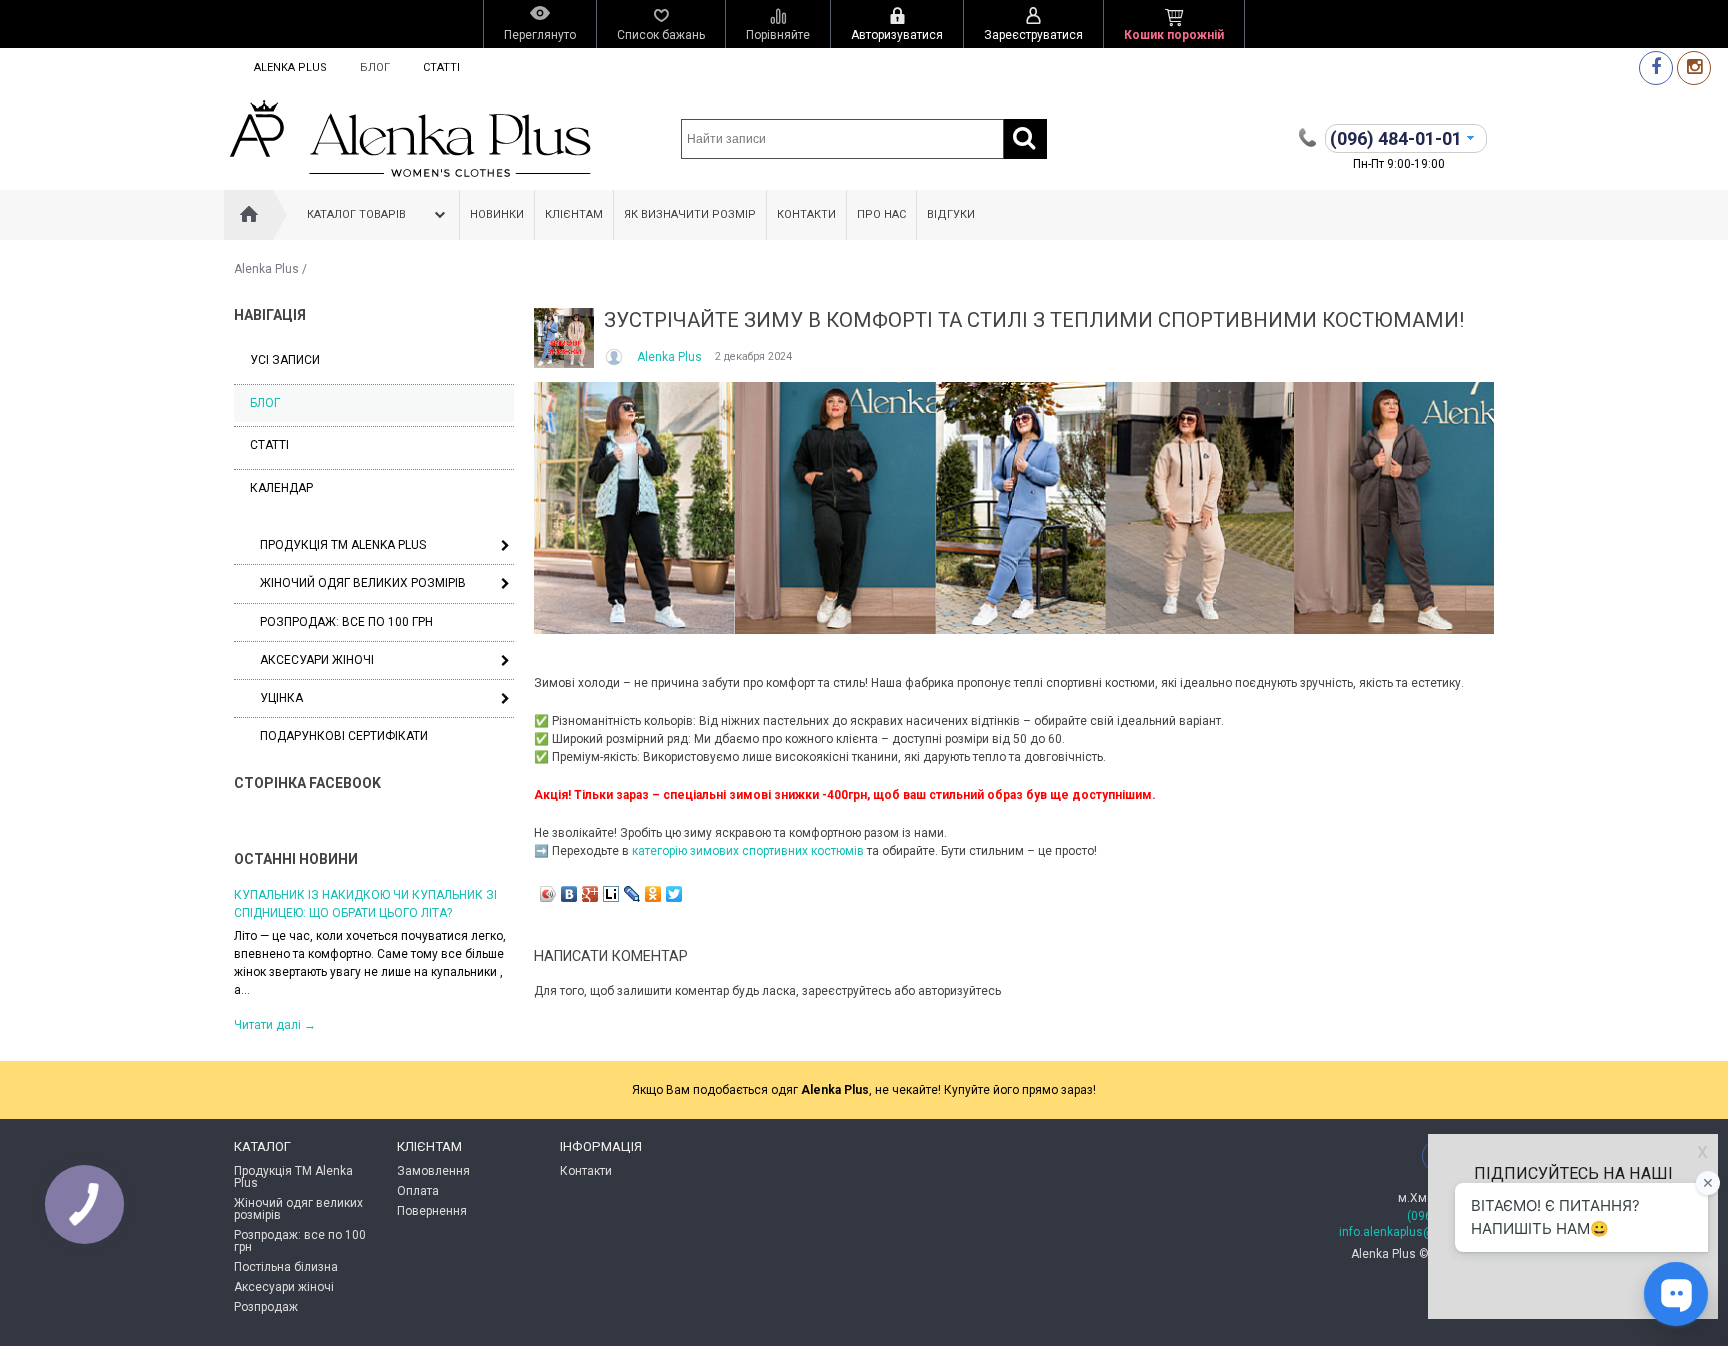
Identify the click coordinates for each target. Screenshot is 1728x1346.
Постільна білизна (286, 1267)
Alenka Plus (290, 67)
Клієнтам (574, 214)
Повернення (432, 1211)
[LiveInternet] (611, 894)
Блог (375, 67)
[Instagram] (1694, 67)
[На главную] (249, 215)
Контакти (806, 214)
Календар (281, 488)
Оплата (418, 1191)
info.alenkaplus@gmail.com (1416, 1232)
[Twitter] (674, 894)
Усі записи (285, 360)
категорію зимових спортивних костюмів (748, 851)
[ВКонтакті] (569, 894)
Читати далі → (275, 1025)
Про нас (881, 214)
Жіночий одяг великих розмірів (363, 583)
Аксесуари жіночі (317, 660)
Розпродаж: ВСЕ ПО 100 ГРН (346, 622)
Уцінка (281, 698)
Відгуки (951, 214)
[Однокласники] (653, 894)
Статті (441, 67)
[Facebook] (1656, 67)
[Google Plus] (590, 894)
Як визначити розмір (690, 214)
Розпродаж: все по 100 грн (300, 1241)
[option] (374, 958)
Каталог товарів (356, 214)
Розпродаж (266, 1307)
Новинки (497, 214)
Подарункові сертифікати (344, 736)
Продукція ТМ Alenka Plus (343, 545)
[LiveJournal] (632, 894)
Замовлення (433, 1171)
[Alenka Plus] (615, 357)
